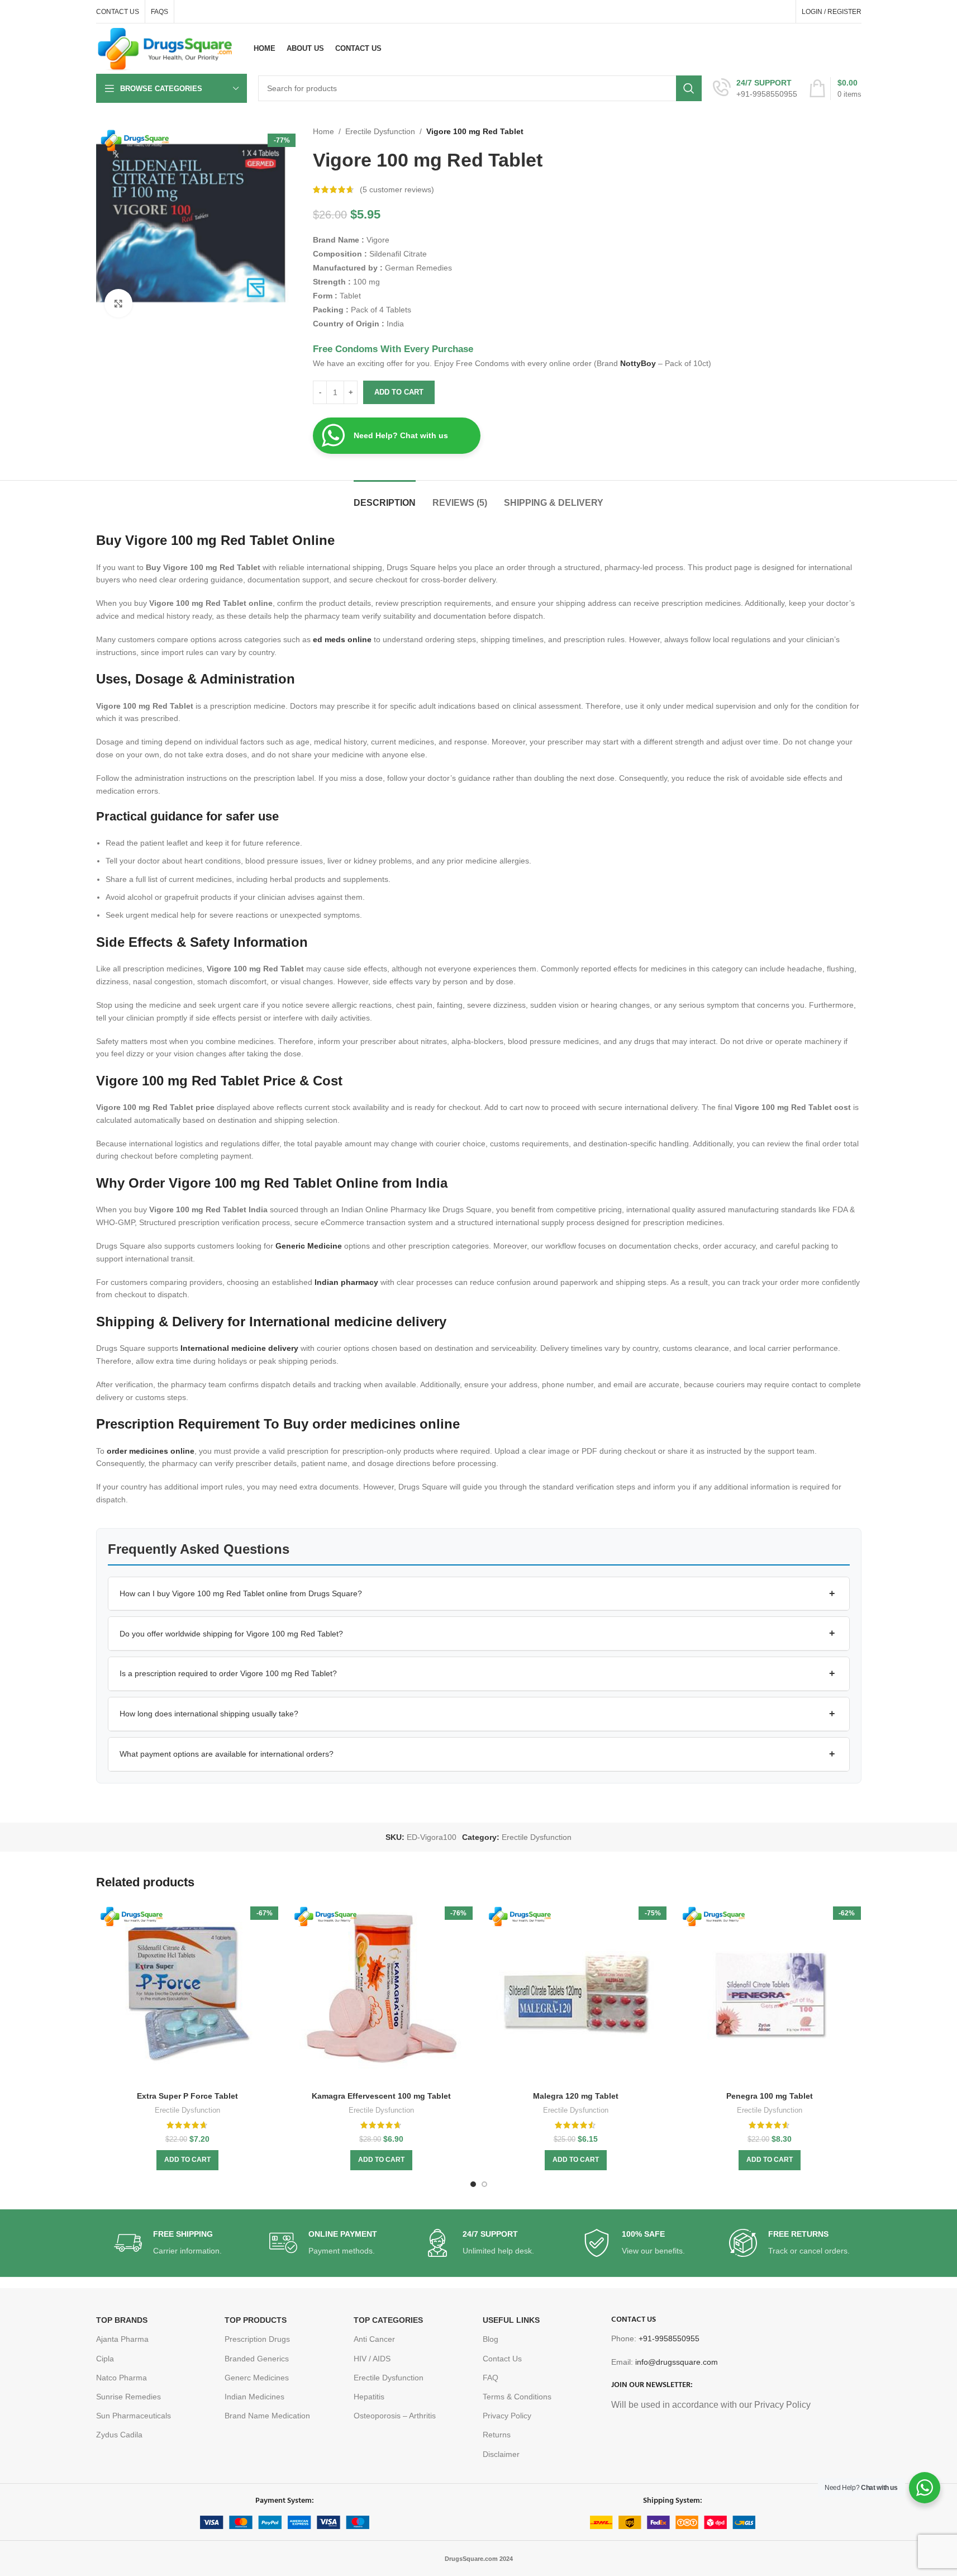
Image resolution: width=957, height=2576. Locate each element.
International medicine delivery (239, 1348)
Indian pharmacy (346, 1282)
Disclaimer (501, 2454)
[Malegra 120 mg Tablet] (576, 1994)
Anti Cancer (374, 2339)
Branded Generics (257, 2359)
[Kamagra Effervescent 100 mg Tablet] (382, 1994)
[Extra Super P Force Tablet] (188, 1994)
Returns (497, 2435)
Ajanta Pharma (122, 2339)
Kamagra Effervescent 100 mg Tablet (381, 2096)
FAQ (491, 2378)
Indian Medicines (254, 2397)
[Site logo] (165, 48)
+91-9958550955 (669, 2338)
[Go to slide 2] (484, 2184)
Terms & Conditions (517, 2397)
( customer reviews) (397, 189)
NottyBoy (638, 363)
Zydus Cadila (119, 2435)
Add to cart (399, 392)
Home (323, 131)
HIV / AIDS (372, 2359)
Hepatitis (369, 2397)
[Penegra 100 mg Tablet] (770, 1994)
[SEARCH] (689, 88)
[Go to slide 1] (473, 2184)
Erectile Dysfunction (380, 131)
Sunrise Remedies (128, 2397)
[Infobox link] (755, 88)
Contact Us (502, 2359)
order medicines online (151, 1451)
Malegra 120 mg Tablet (576, 2096)
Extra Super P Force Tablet (187, 2096)
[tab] (385, 497)
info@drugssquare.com (677, 2362)
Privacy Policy (507, 2416)
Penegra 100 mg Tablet (770, 2096)
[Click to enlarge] (118, 303)
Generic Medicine (309, 1246)
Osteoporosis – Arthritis (395, 2416)
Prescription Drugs (257, 2339)
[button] (479, 1594)
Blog (491, 2339)
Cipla (105, 2359)
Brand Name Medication (267, 2416)
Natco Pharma (122, 2378)
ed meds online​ (342, 639)
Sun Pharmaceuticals (134, 2416)
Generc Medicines (257, 2378)
